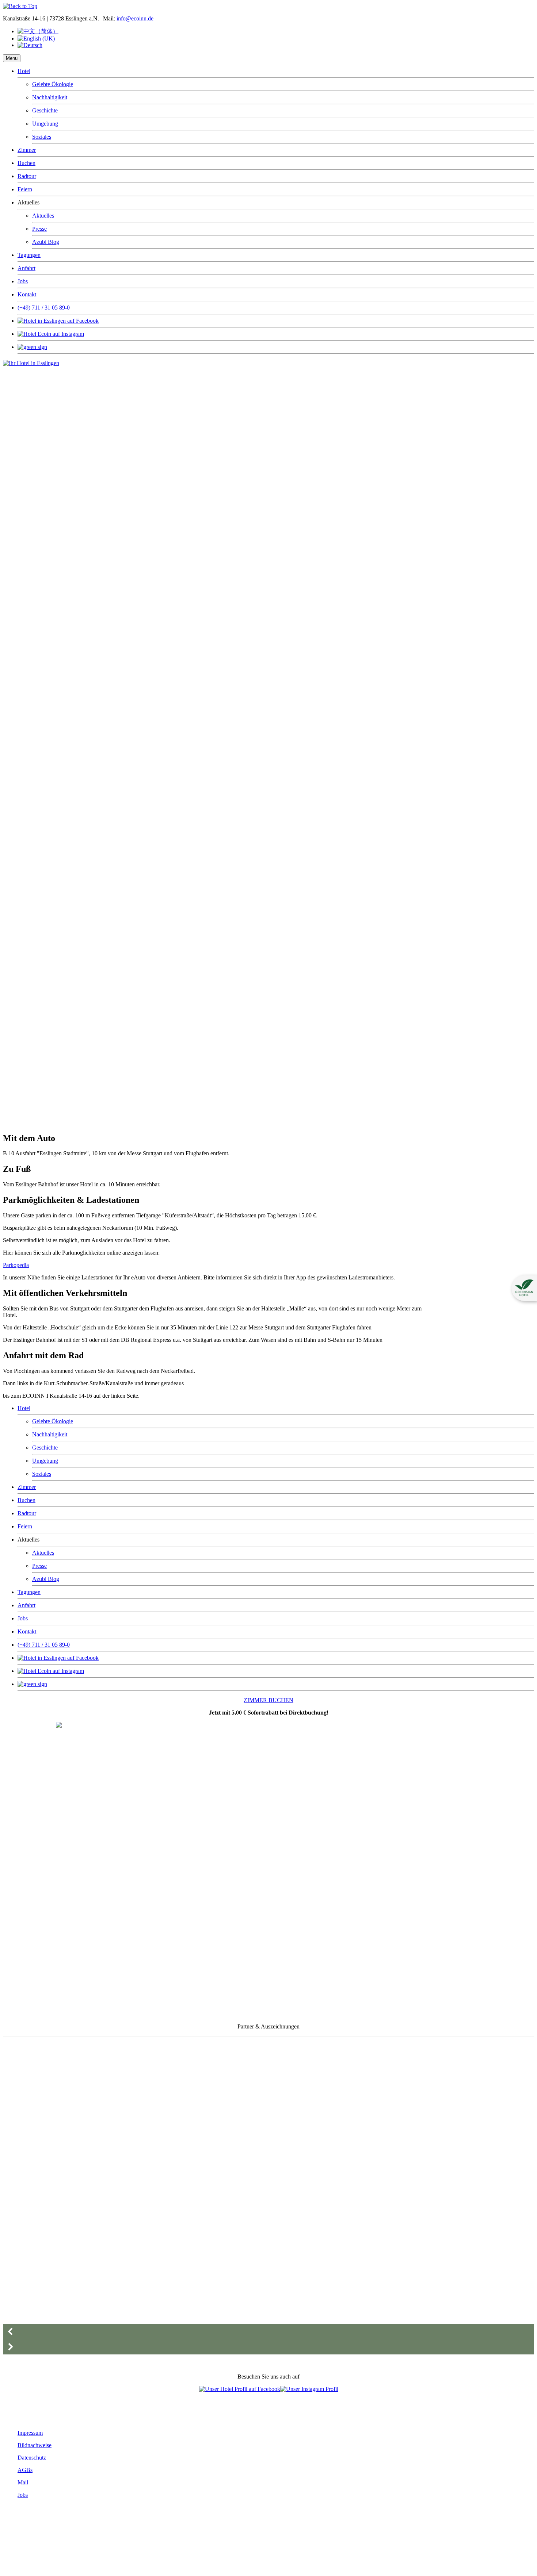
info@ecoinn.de (135, 18)
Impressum (30, 2433)
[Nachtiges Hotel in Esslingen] (31, 363)
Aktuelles (43, 216)
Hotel (24, 71)
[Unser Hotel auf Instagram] (309, 2389)
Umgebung (45, 124)
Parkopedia (16, 1265)
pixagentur (68, 2557)
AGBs (25, 2470)
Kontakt (27, 294)
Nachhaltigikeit (50, 97)
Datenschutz (32, 2458)
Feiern (25, 189)
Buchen (26, 163)
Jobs (23, 281)
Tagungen (29, 255)
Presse (39, 229)
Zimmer (27, 150)
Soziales (42, 137)
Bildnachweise (35, 2445)
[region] (215, 749)
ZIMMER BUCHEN (268, 1700)
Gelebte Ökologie (53, 84)
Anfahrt (26, 268)
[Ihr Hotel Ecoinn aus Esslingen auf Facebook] (240, 2389)
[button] (268, 2331)
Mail (23, 2482)
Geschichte (45, 110)
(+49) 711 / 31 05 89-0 (44, 308)
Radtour (27, 176)
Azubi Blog (46, 242)
